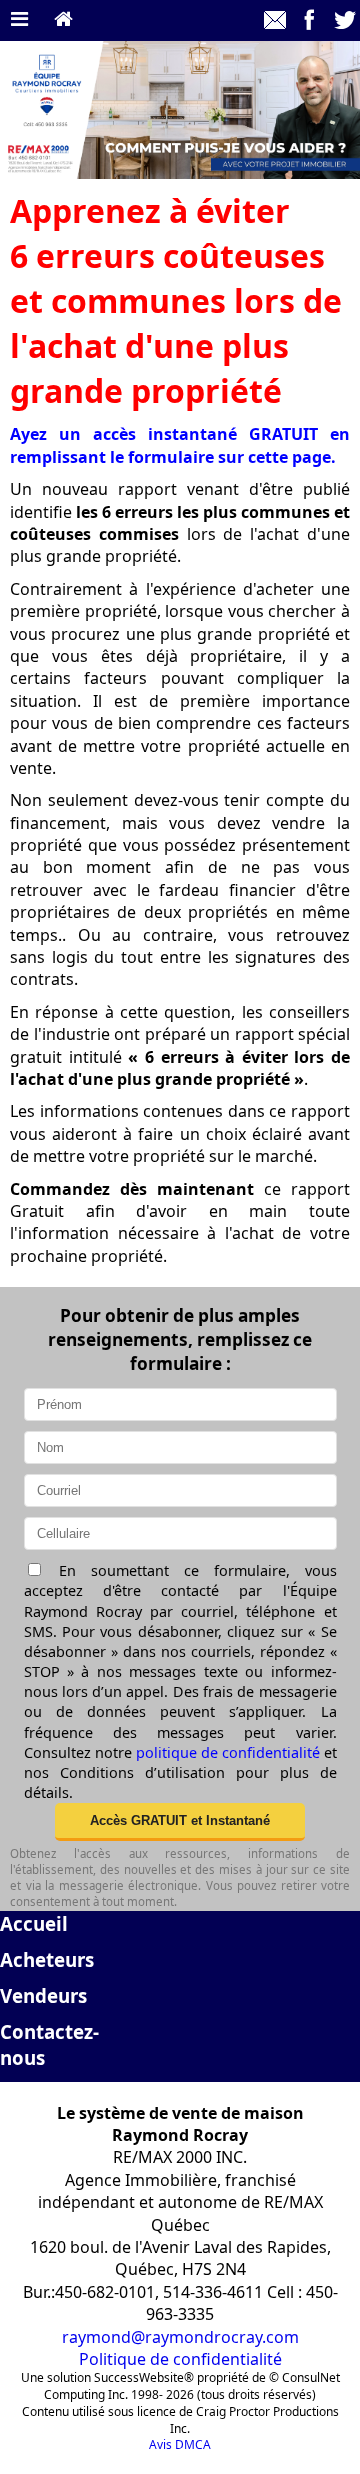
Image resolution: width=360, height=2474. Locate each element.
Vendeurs (43, 1995)
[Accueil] (63, 20)
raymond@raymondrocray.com (180, 2337)
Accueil (34, 1923)
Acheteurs (47, 1959)
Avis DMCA (180, 2444)
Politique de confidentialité (180, 2359)
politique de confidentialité (228, 1752)
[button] (180, 1822)
